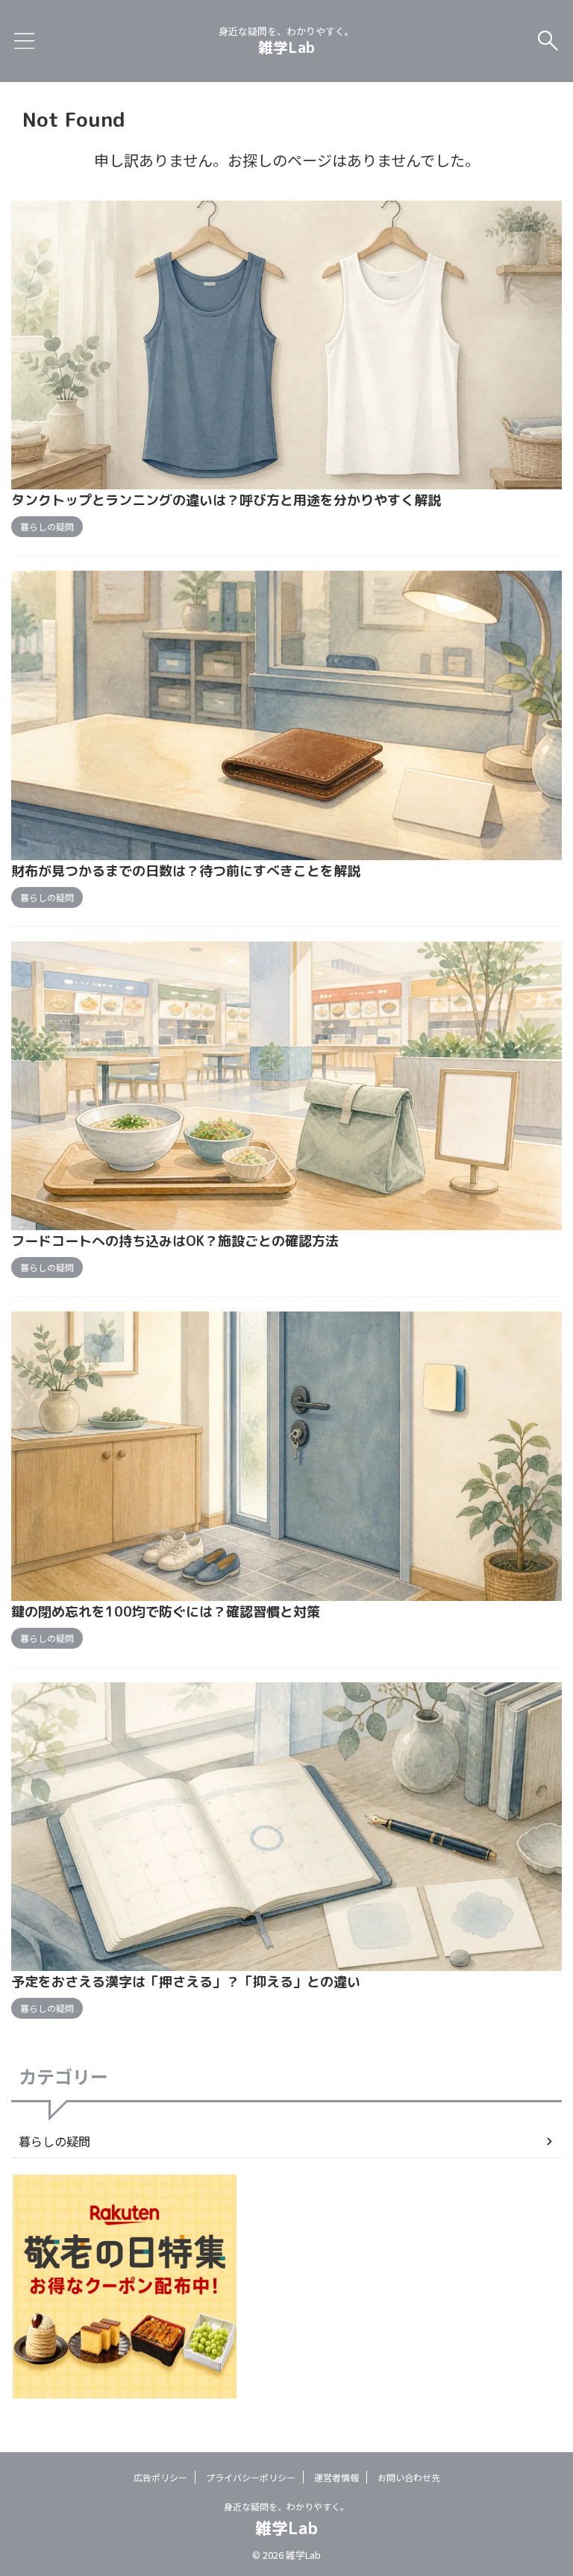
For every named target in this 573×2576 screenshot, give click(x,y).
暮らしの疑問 (54, 2141)
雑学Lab (286, 47)
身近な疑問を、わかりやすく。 (286, 2506)
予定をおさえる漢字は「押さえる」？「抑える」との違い (186, 1982)
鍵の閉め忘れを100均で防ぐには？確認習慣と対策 (166, 1612)
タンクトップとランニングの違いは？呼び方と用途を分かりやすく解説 (226, 500)
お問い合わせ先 (409, 2477)
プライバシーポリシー (251, 2477)
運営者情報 (336, 2477)
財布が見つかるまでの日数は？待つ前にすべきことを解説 (186, 871)
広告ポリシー (160, 2477)
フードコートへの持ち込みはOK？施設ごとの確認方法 (175, 1241)
